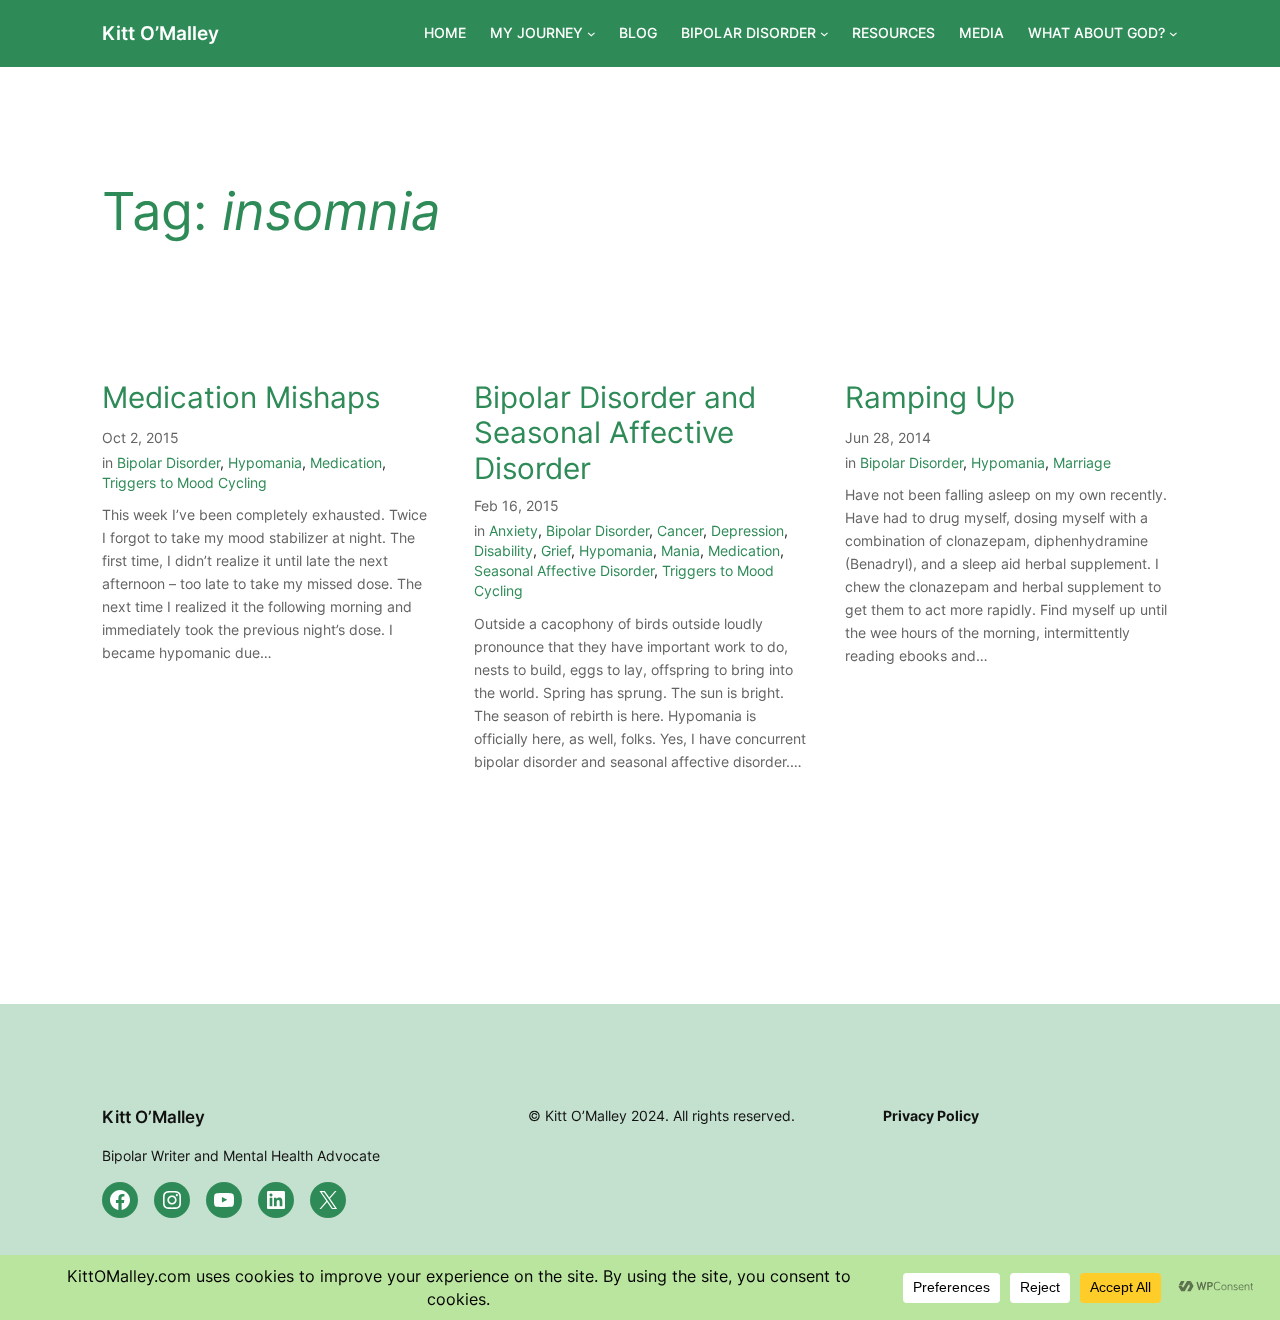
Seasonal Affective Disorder (564, 570)
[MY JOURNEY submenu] (591, 33)
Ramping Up (930, 397)
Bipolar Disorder (168, 462)
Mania (680, 550)
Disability (503, 550)
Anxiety (513, 530)
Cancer (680, 530)
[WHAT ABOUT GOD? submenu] (1173, 33)
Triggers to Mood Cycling (184, 482)
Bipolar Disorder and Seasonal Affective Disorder (615, 433)
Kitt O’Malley (160, 33)
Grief (556, 550)
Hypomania (265, 462)
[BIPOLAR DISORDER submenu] (824, 33)
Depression (747, 530)
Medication (346, 462)
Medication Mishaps (241, 397)
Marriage (1082, 462)
